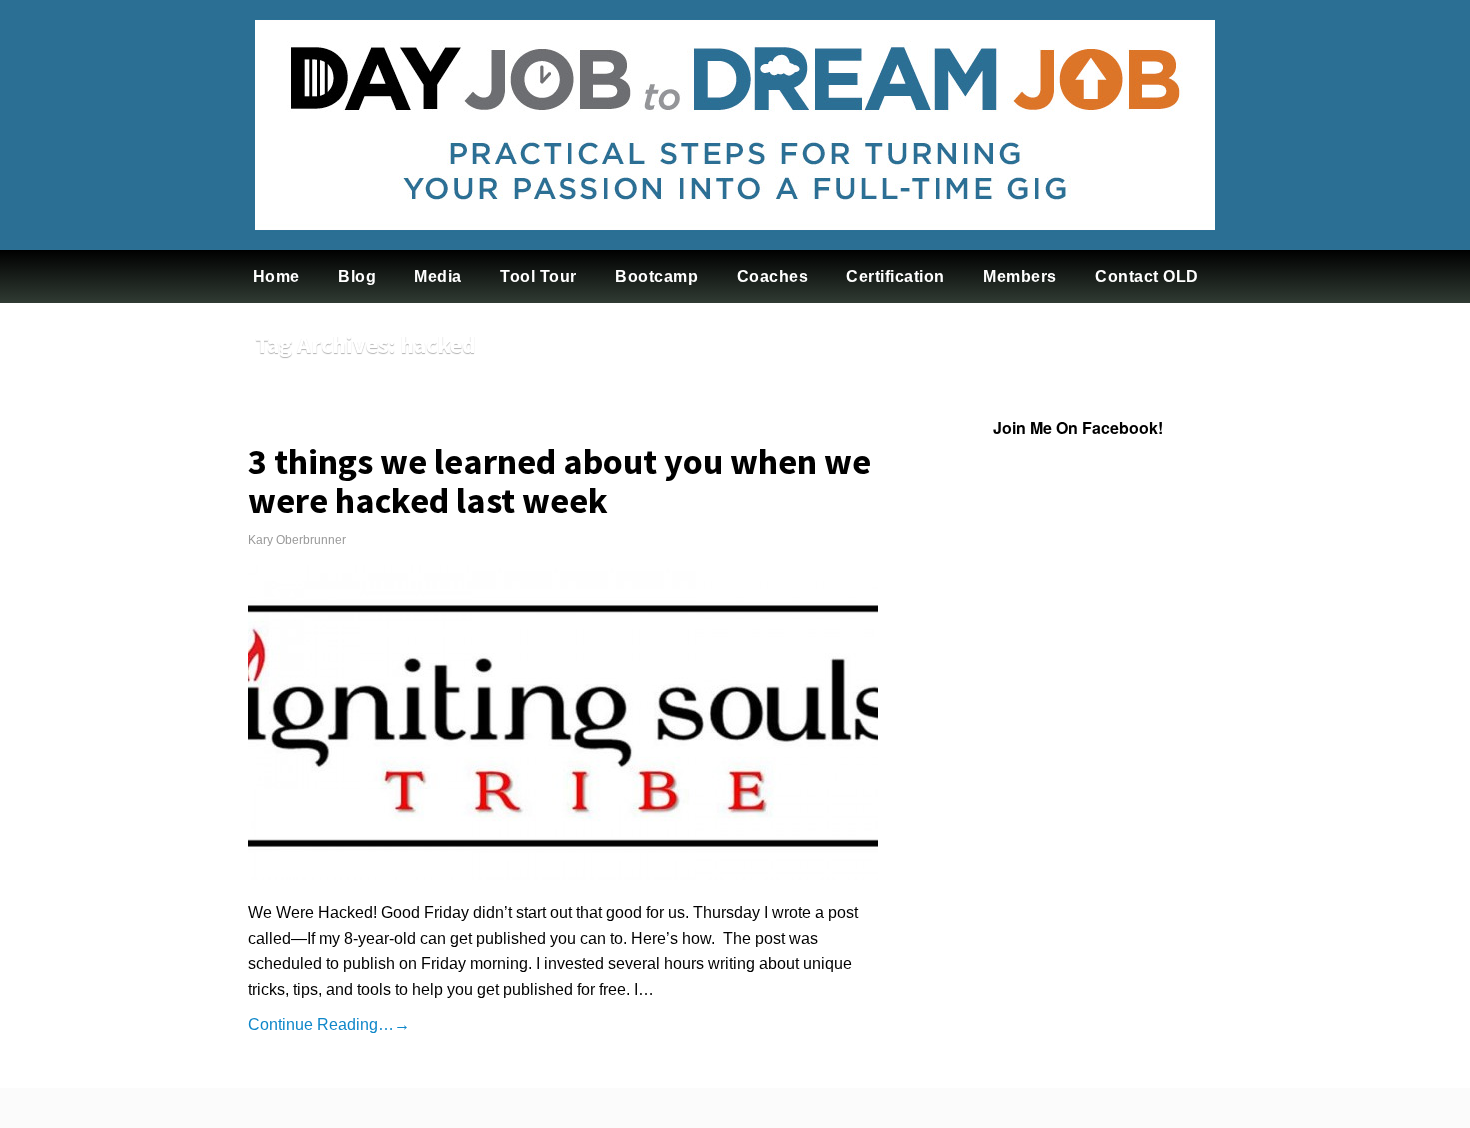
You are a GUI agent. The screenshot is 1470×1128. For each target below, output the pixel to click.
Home (276, 276)
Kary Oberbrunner (297, 540)
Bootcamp (656, 276)
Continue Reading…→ (329, 1024)
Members (1020, 276)
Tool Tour (538, 276)
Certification (895, 276)
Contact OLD (1147, 276)
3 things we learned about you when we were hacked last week (559, 481)
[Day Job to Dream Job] (735, 245)
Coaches (773, 276)
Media (438, 276)
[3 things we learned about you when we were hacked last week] (563, 722)
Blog (357, 276)
